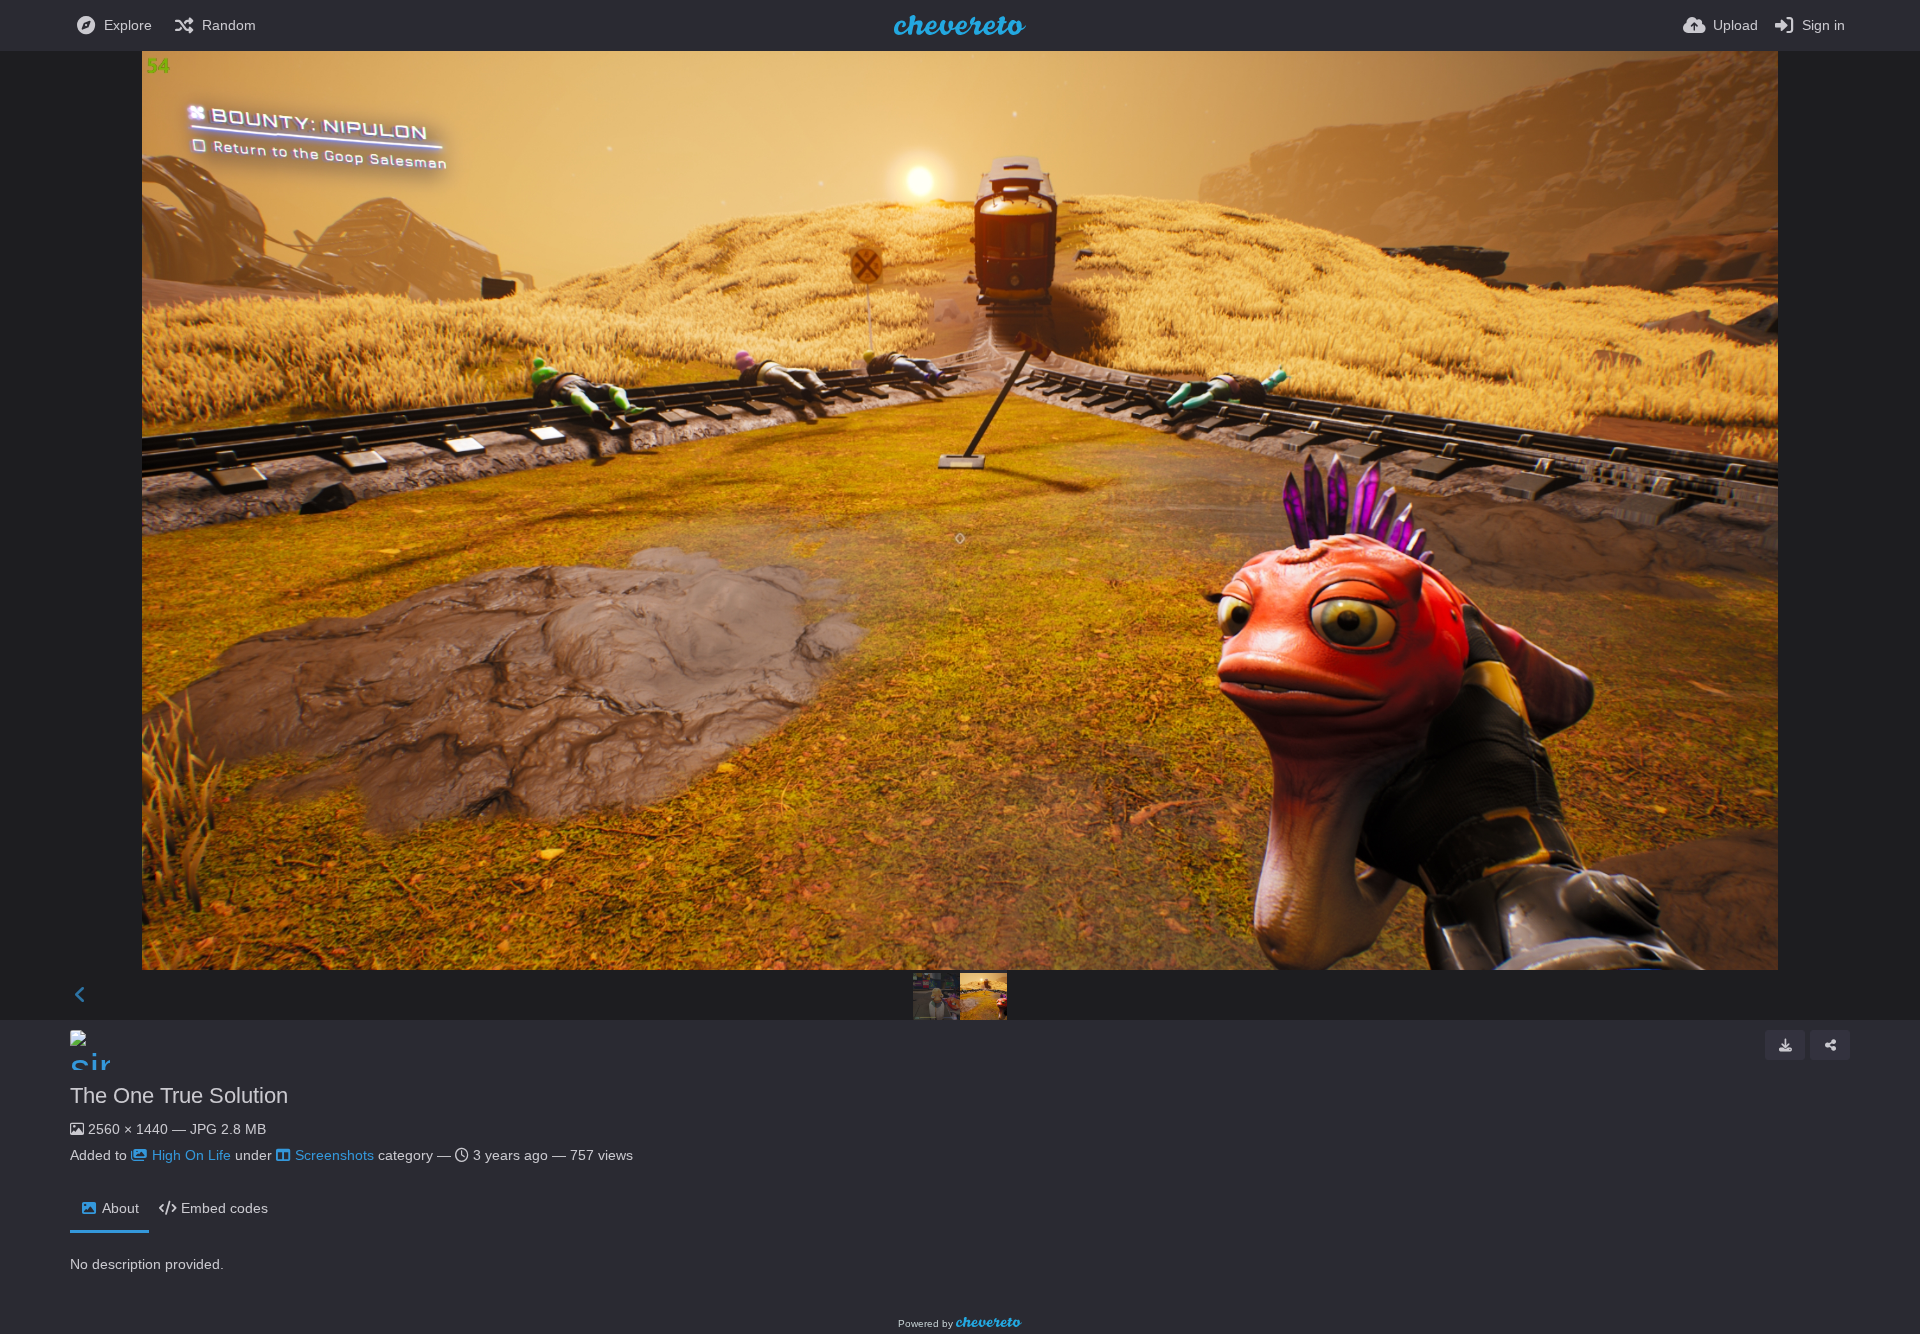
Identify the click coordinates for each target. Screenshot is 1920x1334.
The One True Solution (179, 1095)
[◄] (80, 995)
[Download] (1785, 1045)
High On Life (191, 1155)
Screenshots (334, 1155)
